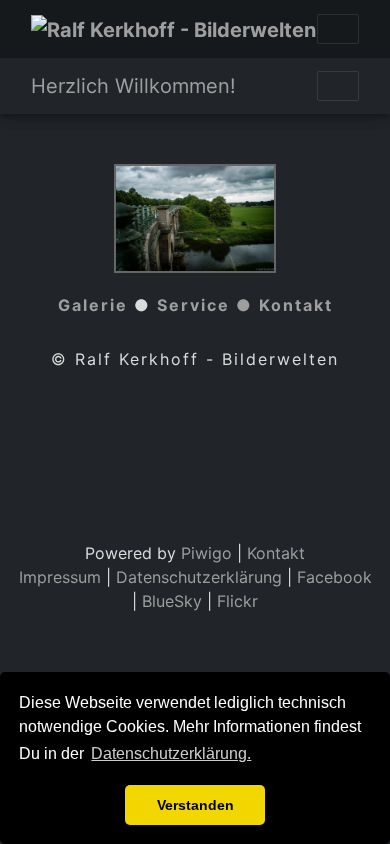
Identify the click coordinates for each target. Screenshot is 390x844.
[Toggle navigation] (338, 29)
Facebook (334, 577)
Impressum (60, 577)
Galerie (93, 305)
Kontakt (296, 305)
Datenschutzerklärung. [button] (171, 753)
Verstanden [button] (195, 805)
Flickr (237, 601)
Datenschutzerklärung (199, 577)
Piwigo (206, 553)
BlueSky (172, 601)
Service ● (208, 305)
